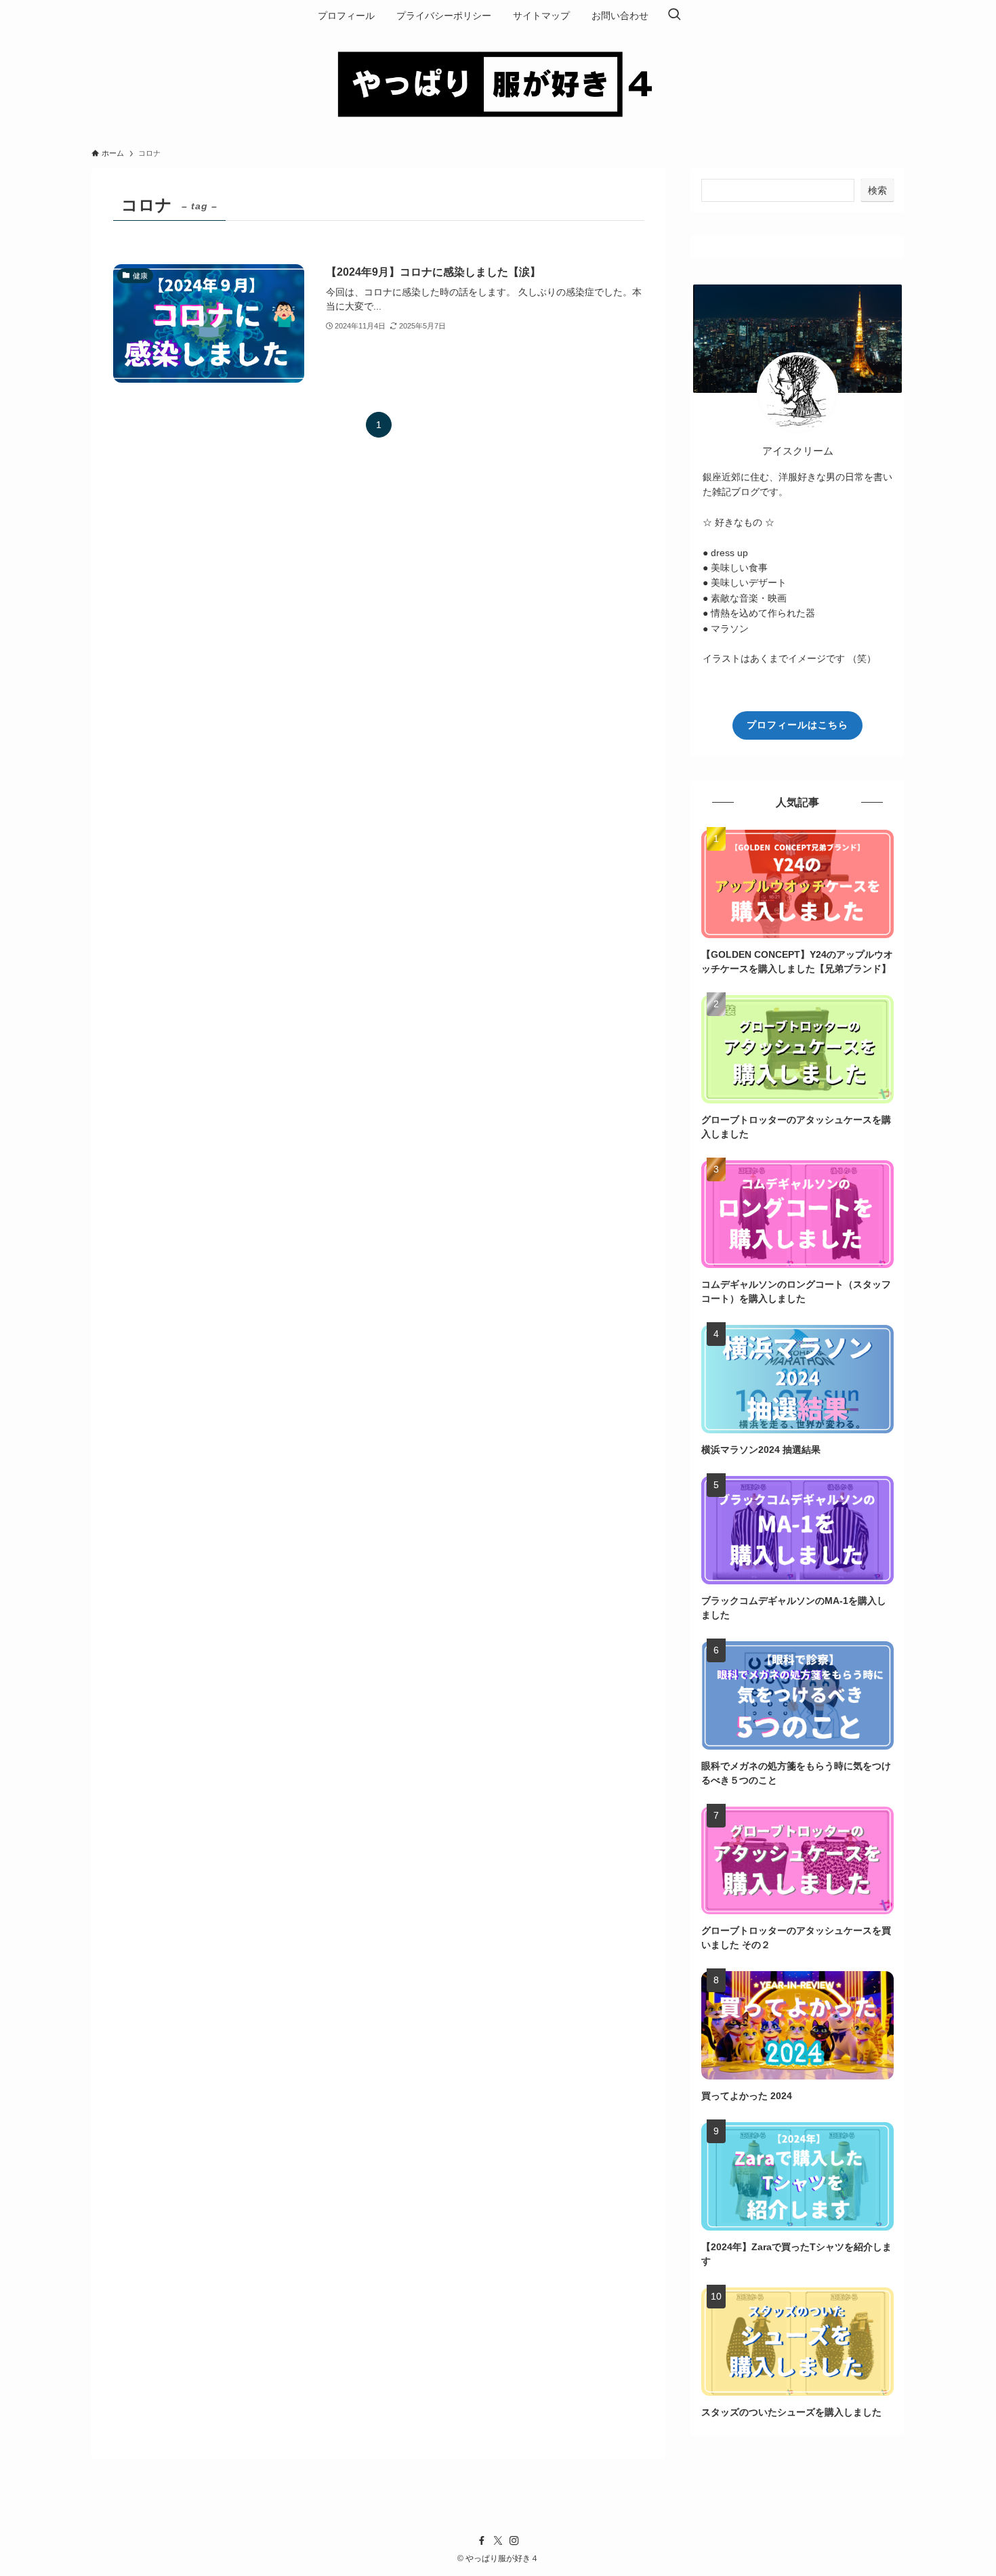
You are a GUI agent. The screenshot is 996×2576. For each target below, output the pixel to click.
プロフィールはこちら (797, 725)
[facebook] (482, 2541)
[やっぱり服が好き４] (498, 83)
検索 (877, 190)
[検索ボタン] (674, 16)
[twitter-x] (498, 2541)
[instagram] (514, 2541)
